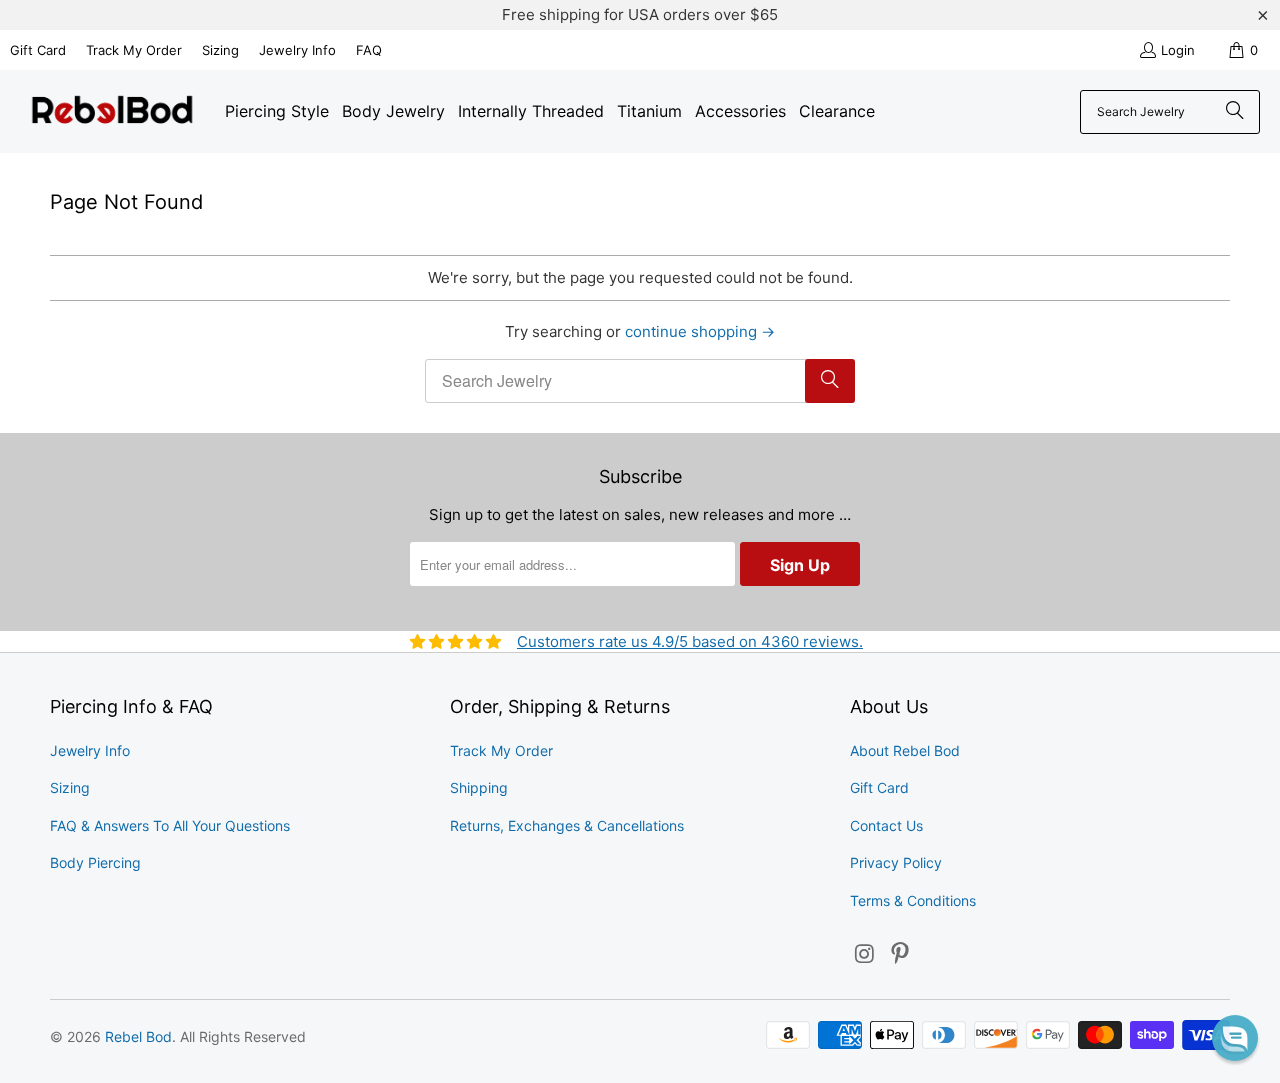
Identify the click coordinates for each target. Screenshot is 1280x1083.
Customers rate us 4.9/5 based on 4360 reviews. (690, 641)
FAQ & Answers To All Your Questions (170, 825)
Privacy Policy (896, 862)
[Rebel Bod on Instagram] (865, 954)
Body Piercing (95, 862)
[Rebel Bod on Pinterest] (901, 954)
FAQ (369, 50)
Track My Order (134, 50)
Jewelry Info (297, 50)
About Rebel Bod (905, 750)
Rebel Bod (138, 1036)
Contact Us (886, 825)
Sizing (220, 50)
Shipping (479, 787)
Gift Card (38, 50)
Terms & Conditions (913, 900)
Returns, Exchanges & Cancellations (567, 825)
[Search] (1235, 112)
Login (1178, 50)
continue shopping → (700, 331)
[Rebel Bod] (112, 111)
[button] (1235, 1038)
